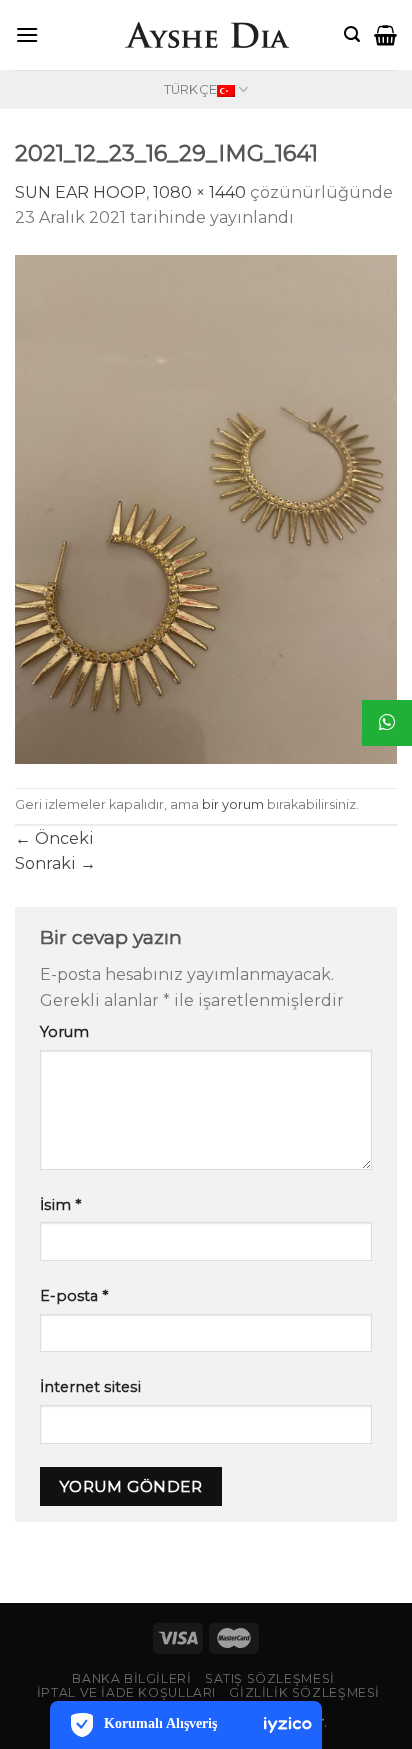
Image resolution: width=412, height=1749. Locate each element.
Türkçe (191, 89)
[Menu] (27, 34)
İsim (60, 1205)
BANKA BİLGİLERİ (131, 1678)
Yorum (64, 1032)
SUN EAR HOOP (80, 192)
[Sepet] (385, 35)
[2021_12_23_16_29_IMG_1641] (206, 508)
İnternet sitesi (90, 1387)
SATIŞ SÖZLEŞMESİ (270, 1678)
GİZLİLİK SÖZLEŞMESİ (304, 1692)
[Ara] (352, 34)
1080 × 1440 (199, 192)
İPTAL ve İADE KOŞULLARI (126, 1692)
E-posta (74, 1296)
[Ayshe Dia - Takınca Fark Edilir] (206, 35)
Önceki (54, 838)
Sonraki (55, 863)
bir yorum (233, 804)
